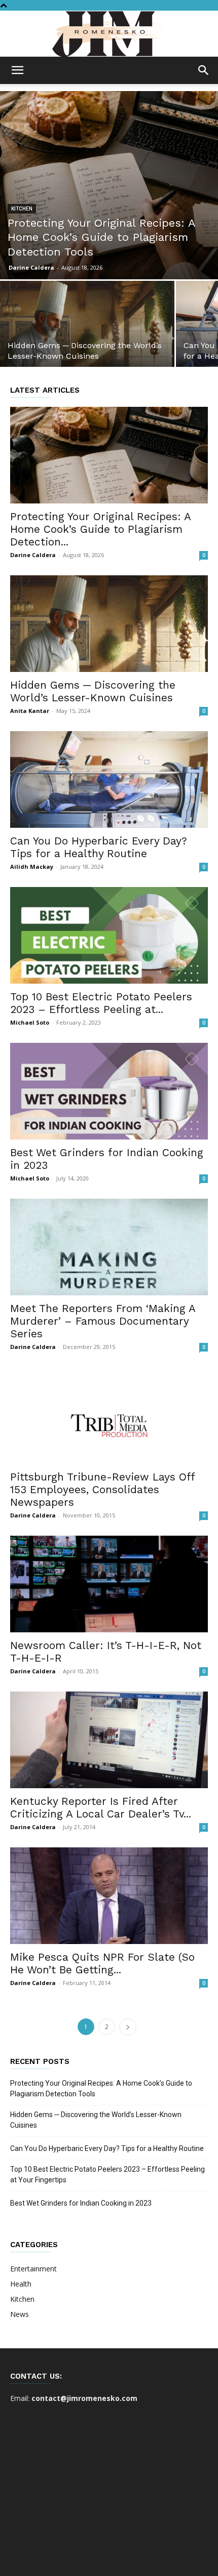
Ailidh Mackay (32, 867)
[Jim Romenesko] (109, 34)
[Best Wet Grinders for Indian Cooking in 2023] (109, 1091)
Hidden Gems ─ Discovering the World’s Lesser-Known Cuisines (93, 691)
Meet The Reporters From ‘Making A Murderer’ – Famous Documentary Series (103, 1321)
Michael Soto (30, 1022)
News (20, 2314)
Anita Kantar (30, 711)
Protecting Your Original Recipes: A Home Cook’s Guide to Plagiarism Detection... (100, 529)
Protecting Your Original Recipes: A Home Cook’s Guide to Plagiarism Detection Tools (101, 2088)
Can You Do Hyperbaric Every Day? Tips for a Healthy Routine (99, 847)
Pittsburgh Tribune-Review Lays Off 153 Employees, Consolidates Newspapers (102, 1489)
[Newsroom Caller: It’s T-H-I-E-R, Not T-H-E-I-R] (109, 1584)
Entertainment (33, 2269)
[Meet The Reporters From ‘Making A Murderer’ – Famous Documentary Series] (109, 1247)
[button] (17, 70)
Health (21, 2284)
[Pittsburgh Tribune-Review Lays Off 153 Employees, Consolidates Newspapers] (109, 1416)
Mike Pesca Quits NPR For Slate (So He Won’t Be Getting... (102, 1963)
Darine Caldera (31, 267)
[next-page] (128, 2027)
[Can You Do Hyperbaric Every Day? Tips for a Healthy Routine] (109, 779)
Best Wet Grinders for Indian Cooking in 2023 (81, 2203)
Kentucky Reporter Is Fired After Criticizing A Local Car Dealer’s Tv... (101, 1807)
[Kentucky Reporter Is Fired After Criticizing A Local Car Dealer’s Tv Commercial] (109, 1740)
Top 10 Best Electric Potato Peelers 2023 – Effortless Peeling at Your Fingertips (107, 2174)
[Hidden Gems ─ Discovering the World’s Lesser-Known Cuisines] (87, 345)
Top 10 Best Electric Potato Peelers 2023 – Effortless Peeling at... (101, 1003)
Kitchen (22, 209)
